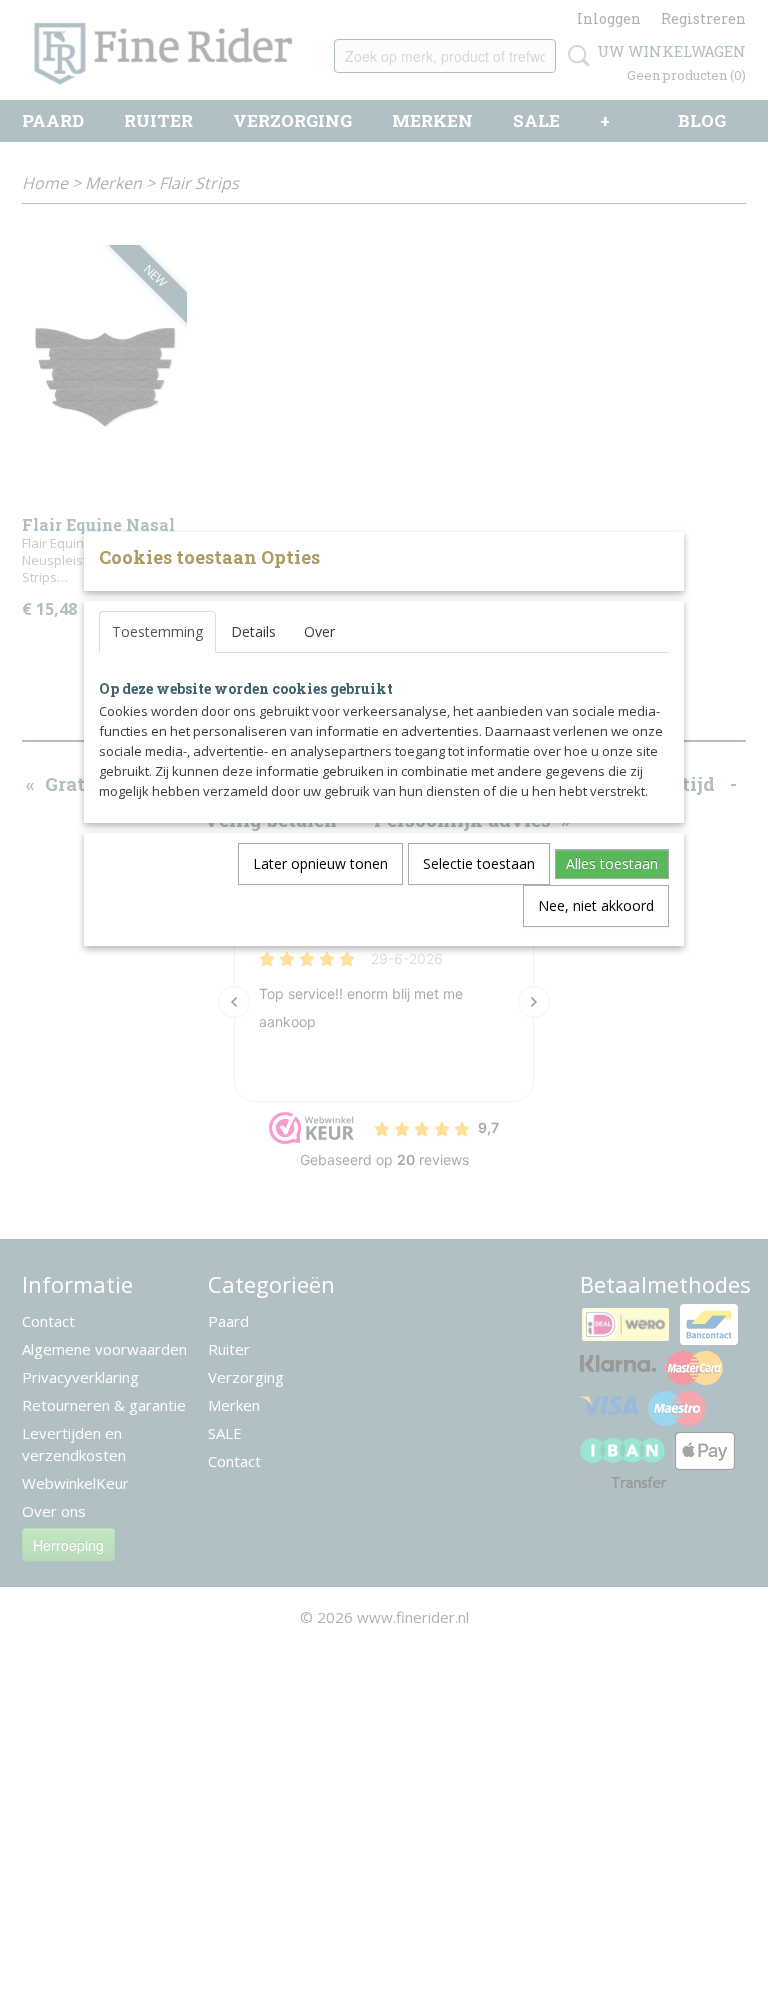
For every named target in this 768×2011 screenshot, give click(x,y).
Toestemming (157, 631)
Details (253, 631)
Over (319, 631)
